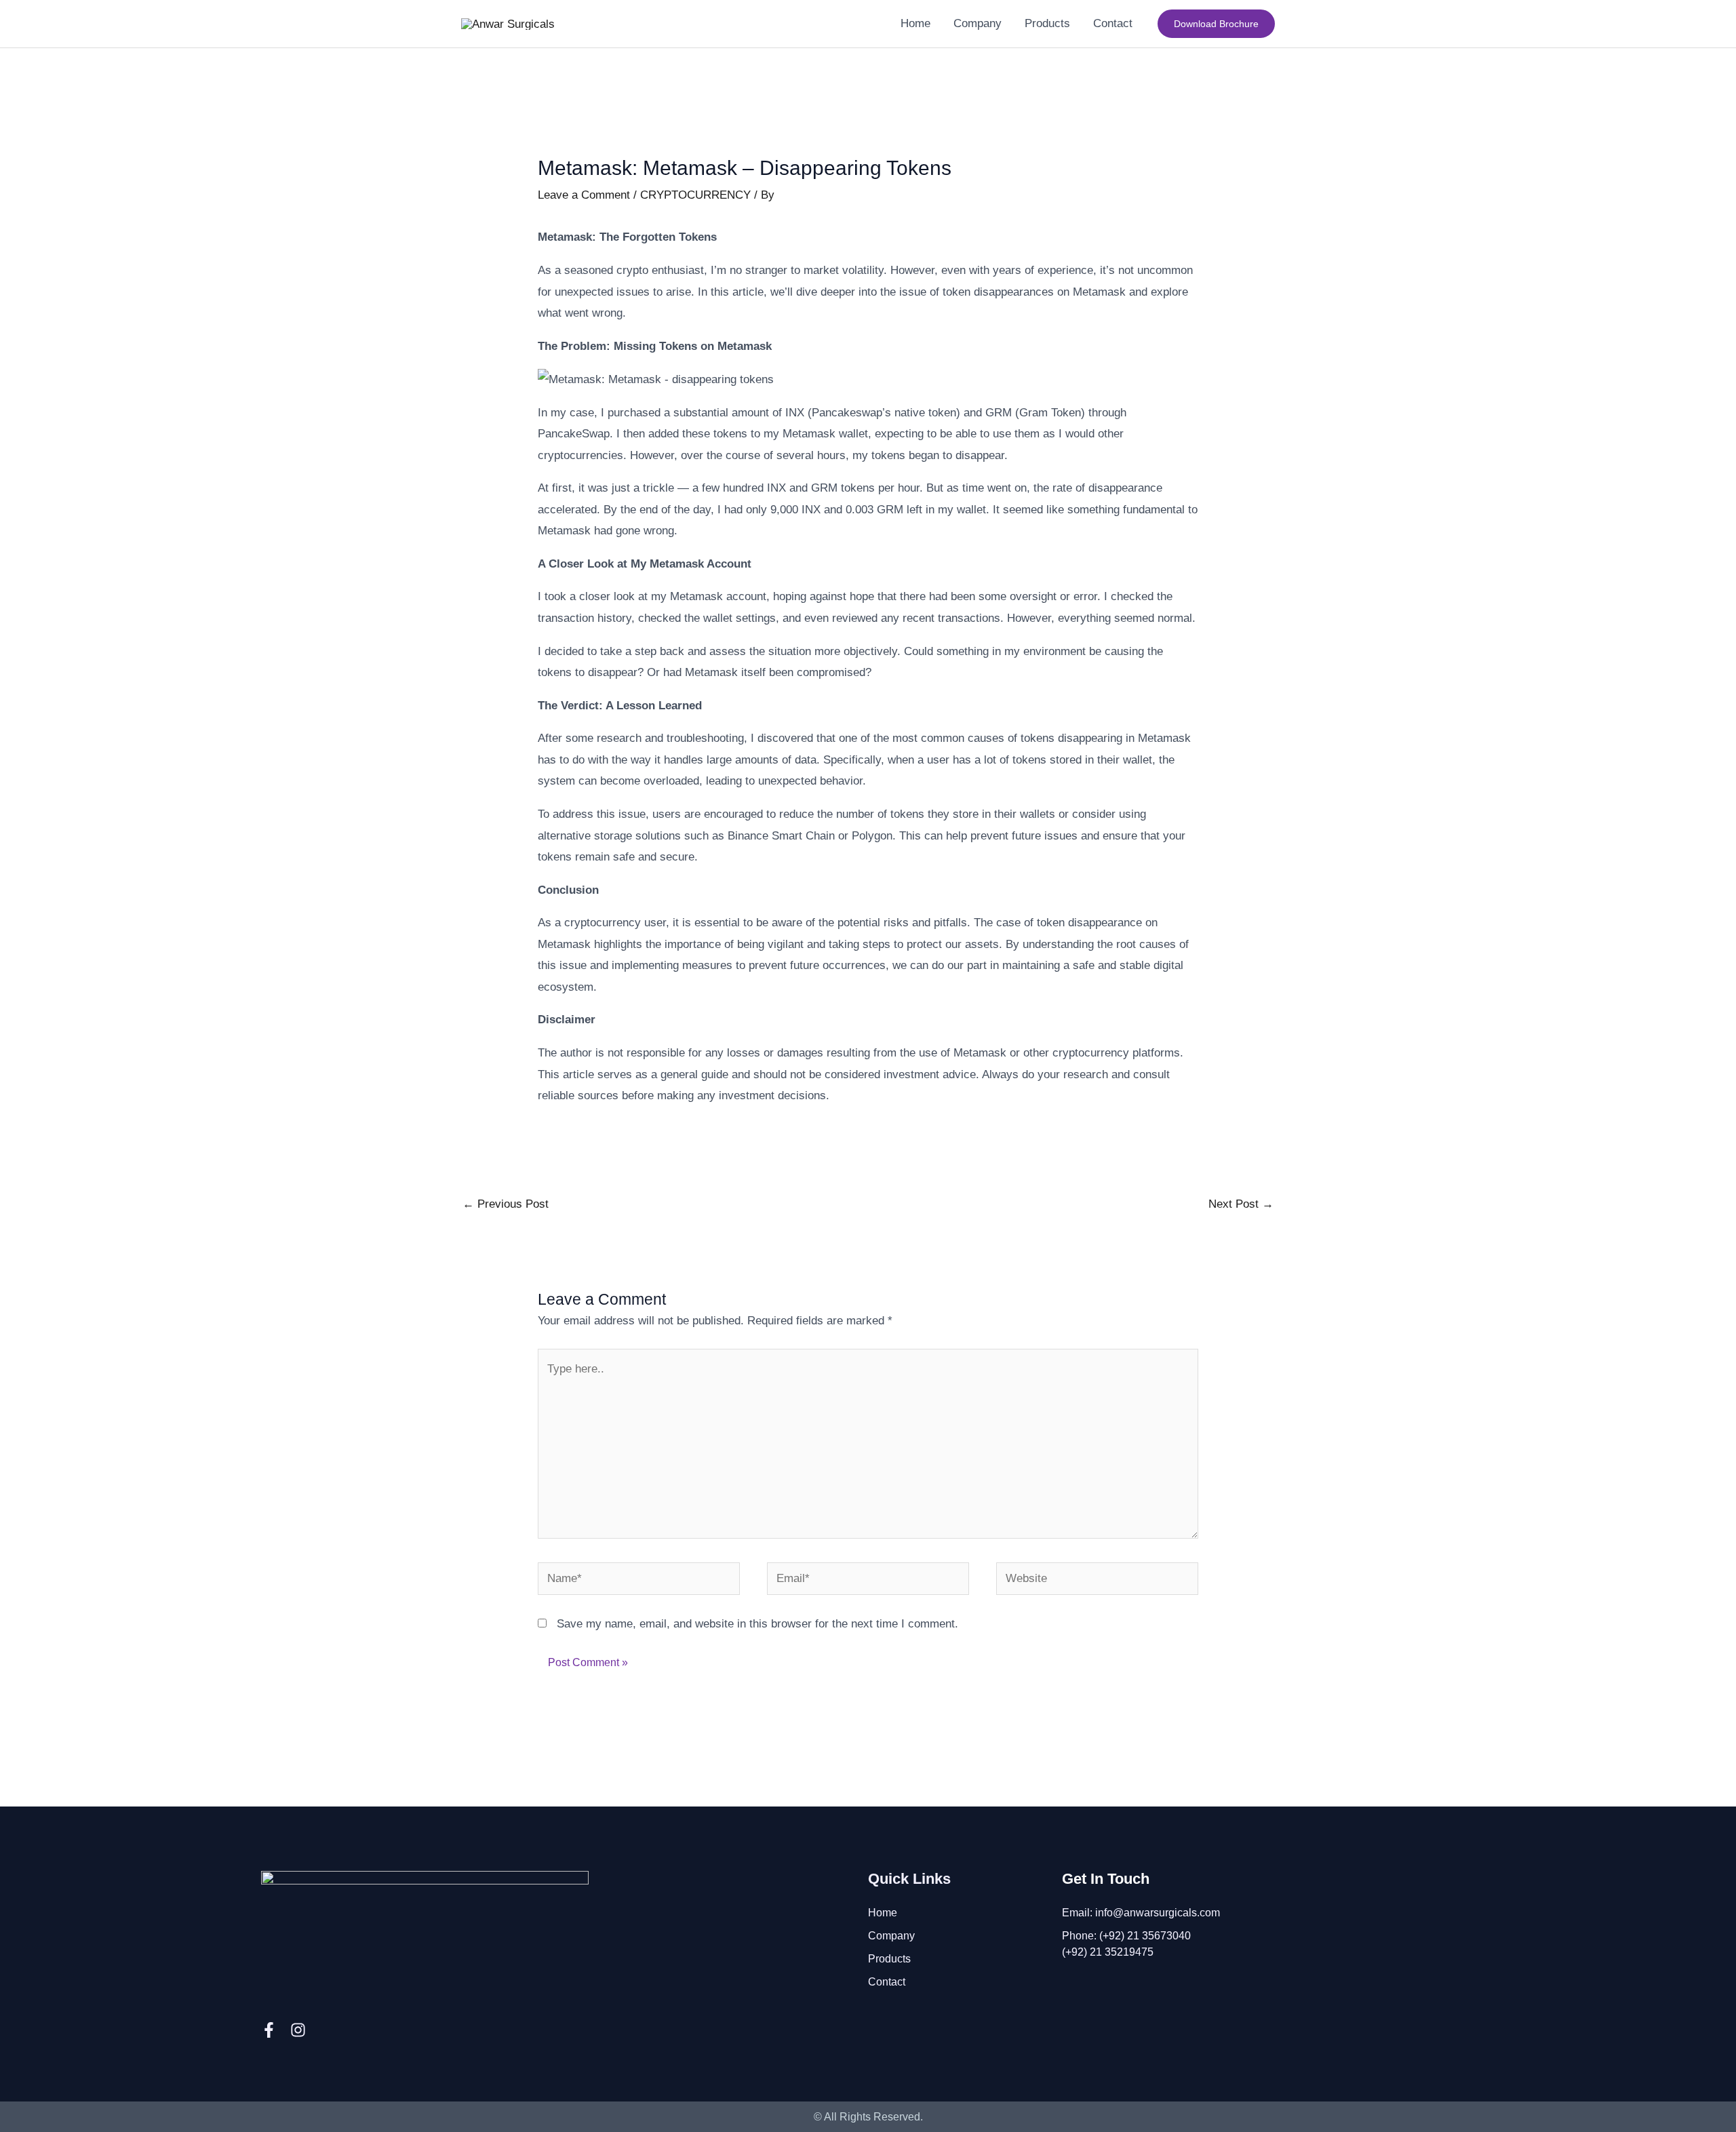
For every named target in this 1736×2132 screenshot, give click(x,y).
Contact (887, 1982)
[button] (1216, 24)
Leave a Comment (584, 195)
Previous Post (506, 1204)
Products (889, 1959)
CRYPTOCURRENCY (695, 195)
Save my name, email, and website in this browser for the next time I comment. (757, 1624)
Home (883, 1913)
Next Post (1241, 1204)
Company (891, 1936)
